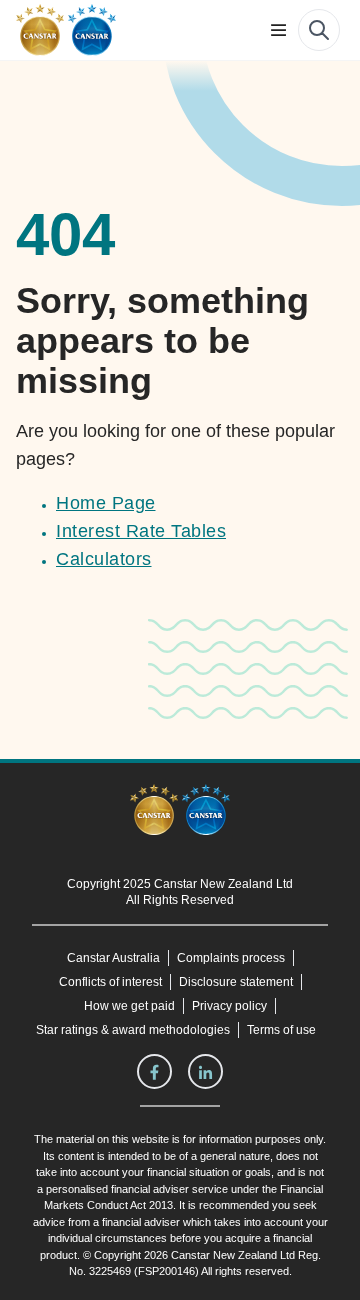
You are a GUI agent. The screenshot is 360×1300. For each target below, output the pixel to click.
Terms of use (282, 1030)
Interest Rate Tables (140, 531)
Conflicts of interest (108, 982)
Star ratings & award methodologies (132, 1030)
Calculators (104, 559)
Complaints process (231, 958)
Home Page (105, 503)
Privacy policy (230, 1006)
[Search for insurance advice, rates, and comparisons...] (319, 30)
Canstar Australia (113, 958)
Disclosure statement (240, 982)
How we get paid (131, 1006)
